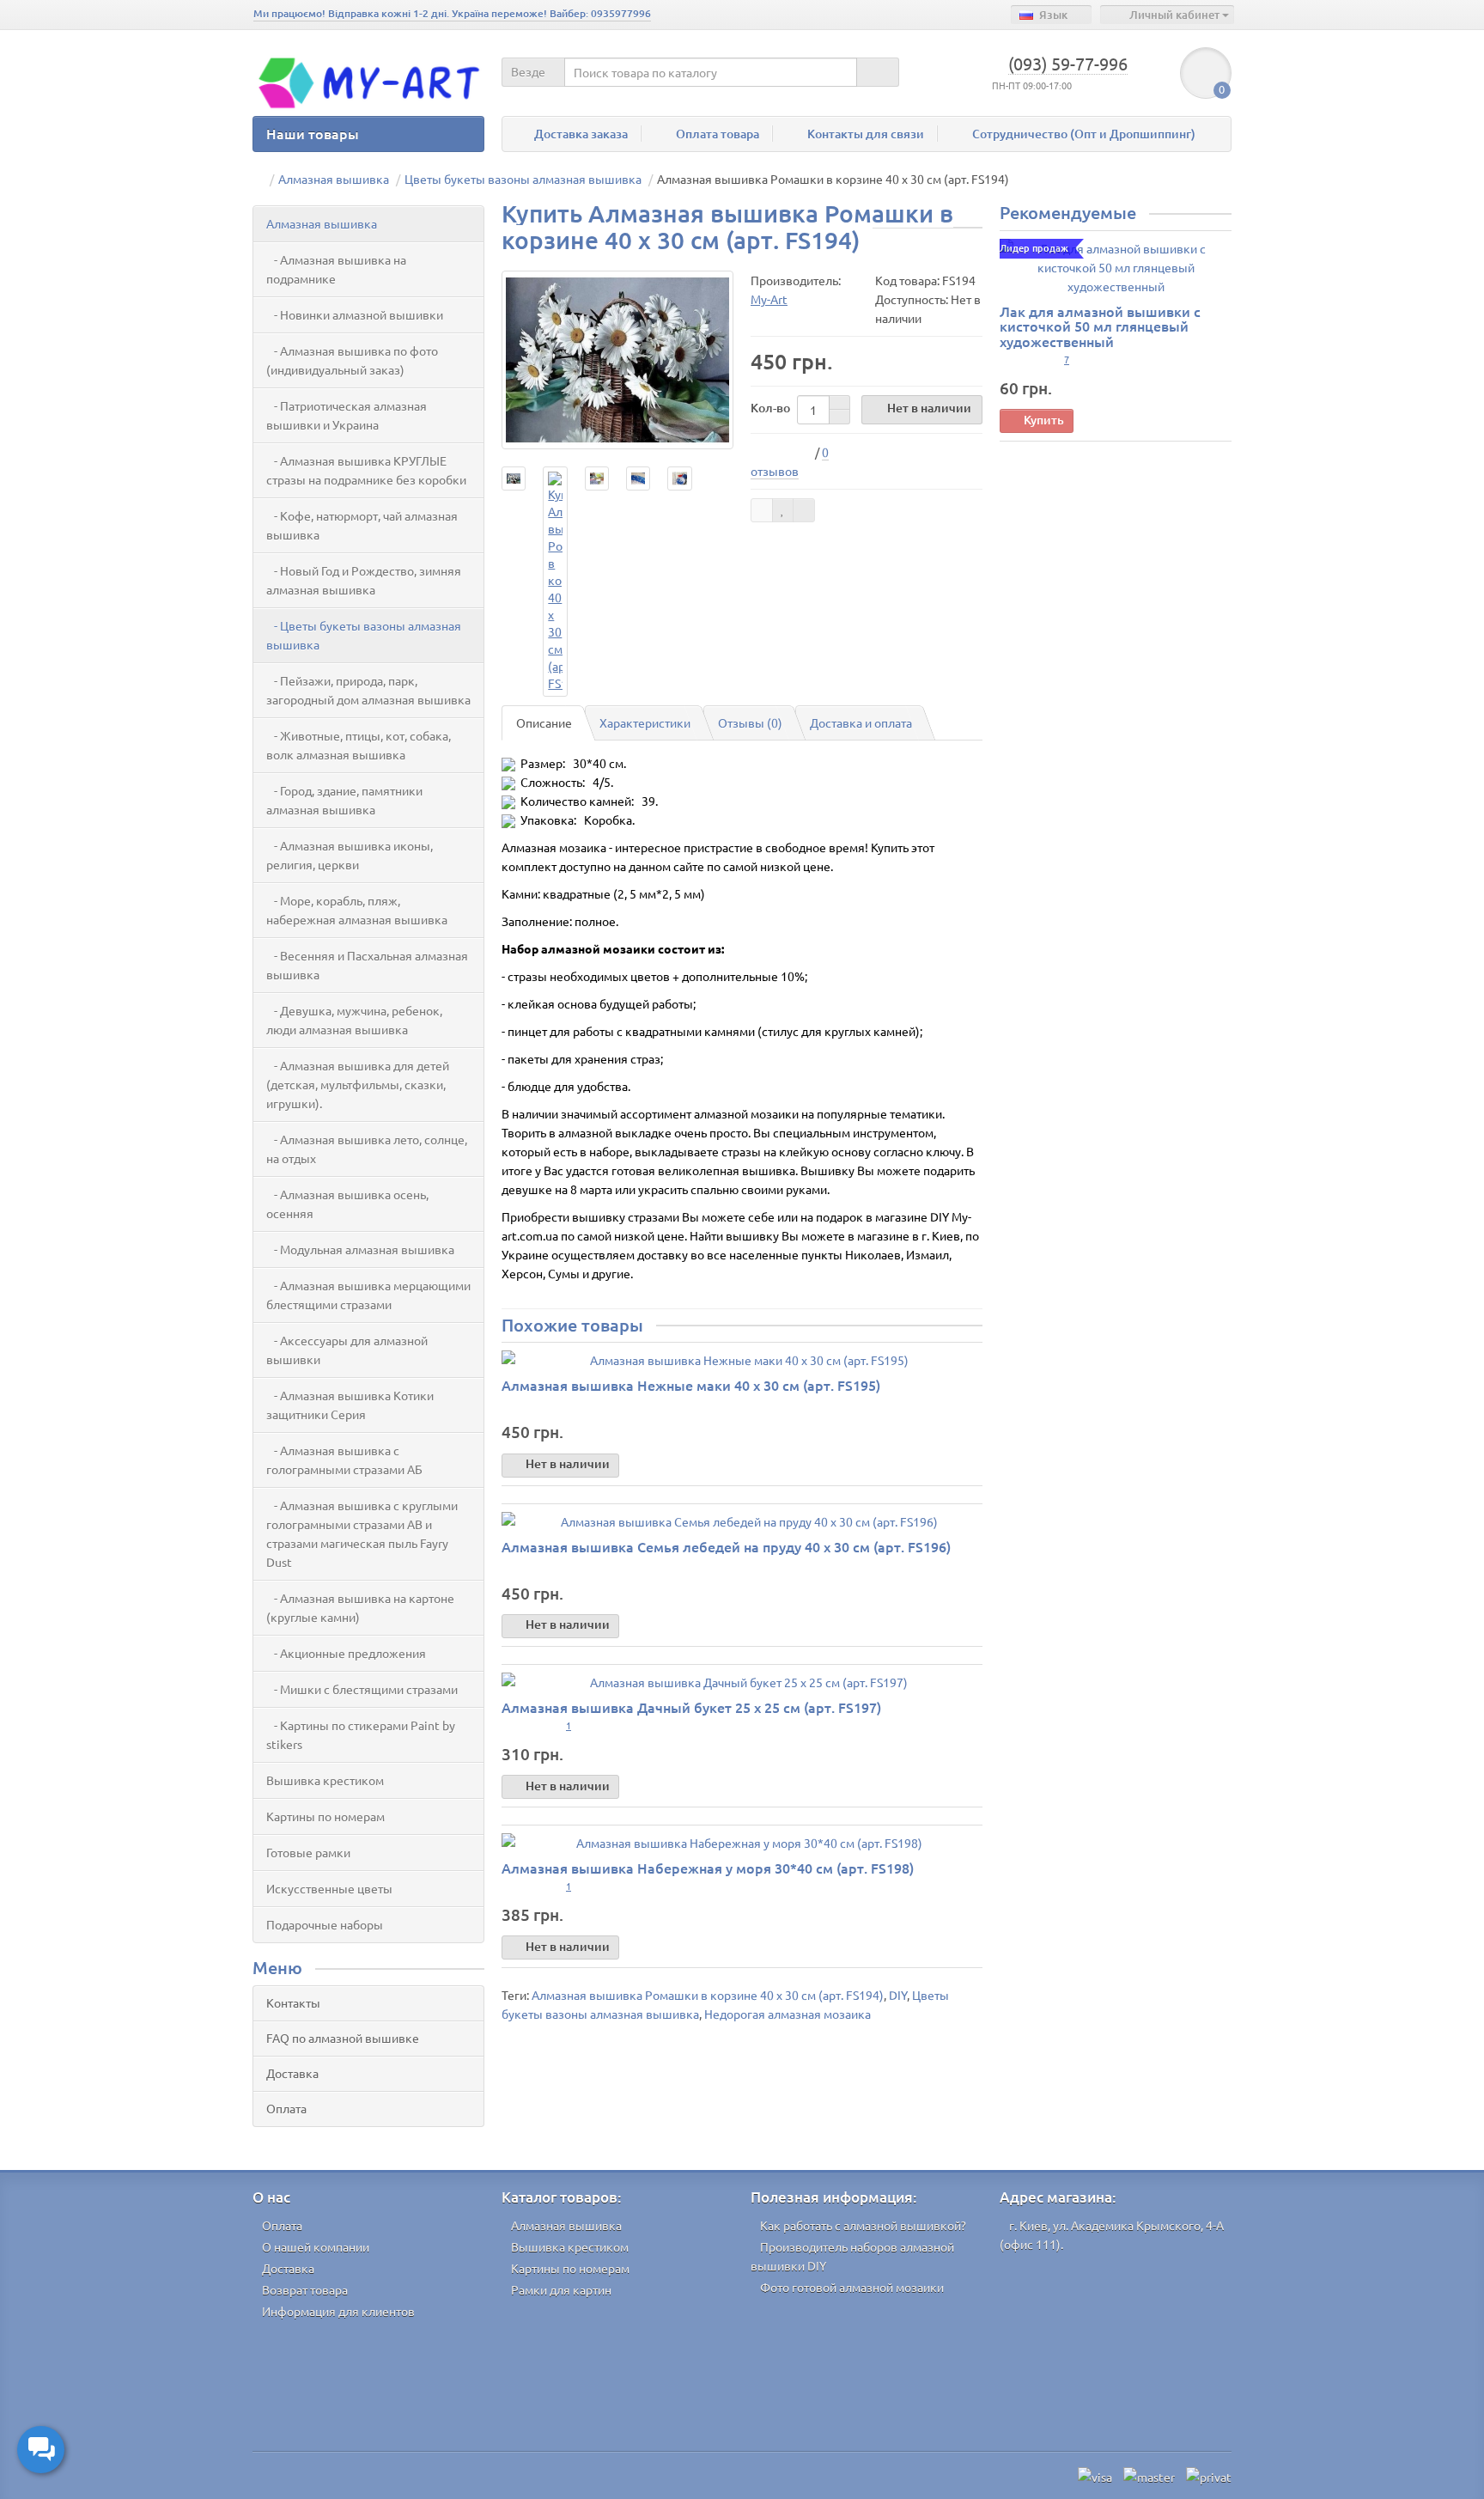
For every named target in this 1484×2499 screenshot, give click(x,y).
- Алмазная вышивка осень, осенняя (347, 1204)
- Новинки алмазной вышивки (355, 314)
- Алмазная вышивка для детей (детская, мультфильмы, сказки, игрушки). (358, 1084)
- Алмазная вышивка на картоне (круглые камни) (360, 1607)
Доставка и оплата (861, 722)
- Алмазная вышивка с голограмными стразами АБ (344, 1460)
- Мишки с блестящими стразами (362, 1689)
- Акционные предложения (346, 1653)
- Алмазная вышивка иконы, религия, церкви (350, 855)
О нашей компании (316, 2246)
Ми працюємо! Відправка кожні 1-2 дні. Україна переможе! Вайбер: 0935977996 (452, 13)
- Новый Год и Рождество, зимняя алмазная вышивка (364, 580)
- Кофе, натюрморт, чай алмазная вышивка (362, 525)
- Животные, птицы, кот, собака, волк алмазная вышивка (359, 745)
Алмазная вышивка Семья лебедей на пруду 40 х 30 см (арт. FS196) (726, 1546)
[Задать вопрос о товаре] (762, 510)
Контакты (293, 2002)
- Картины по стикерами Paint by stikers (361, 1734)
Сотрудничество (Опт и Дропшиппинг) (1084, 134)
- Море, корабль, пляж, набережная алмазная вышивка (357, 910)
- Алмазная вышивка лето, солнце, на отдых (367, 1149)
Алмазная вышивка (322, 223)
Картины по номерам (325, 1816)
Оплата (286, 2108)
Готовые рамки (308, 1852)
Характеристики (645, 722)
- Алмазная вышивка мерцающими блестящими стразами (368, 1295)
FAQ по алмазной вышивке (343, 2038)
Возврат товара (305, 2289)
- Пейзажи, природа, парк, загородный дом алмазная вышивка (368, 690)
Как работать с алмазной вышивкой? (863, 2225)
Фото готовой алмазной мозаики (852, 2287)
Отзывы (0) (750, 722)
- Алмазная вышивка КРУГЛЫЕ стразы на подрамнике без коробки (366, 470)
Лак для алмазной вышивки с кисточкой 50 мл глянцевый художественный (1100, 326)
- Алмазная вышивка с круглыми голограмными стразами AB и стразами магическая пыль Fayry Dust (362, 1533)
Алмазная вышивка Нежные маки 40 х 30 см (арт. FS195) (691, 1385)
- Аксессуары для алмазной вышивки (347, 1350)
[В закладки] (783, 510)
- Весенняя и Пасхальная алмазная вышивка (367, 965)
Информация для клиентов (338, 2311)
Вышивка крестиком (325, 1780)
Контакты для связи (866, 134)
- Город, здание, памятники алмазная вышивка (344, 800)
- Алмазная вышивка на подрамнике (336, 269)
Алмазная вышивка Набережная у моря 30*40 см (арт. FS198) (708, 1868)
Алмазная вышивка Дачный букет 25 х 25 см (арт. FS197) (691, 1707)
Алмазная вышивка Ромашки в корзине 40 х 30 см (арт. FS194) (708, 1995)
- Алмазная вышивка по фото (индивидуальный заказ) (352, 360)
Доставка (292, 2073)
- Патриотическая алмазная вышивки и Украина (347, 415)
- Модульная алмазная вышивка (360, 1249)
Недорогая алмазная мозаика (788, 2014)
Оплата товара (718, 134)
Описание (544, 722)
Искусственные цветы (329, 1888)
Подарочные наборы (325, 1924)
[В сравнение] (804, 510)
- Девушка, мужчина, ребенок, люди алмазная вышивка (354, 1020)
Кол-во (770, 408)
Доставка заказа (581, 134)
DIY (898, 1995)
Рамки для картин (561, 2289)
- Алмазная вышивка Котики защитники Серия (350, 1405)
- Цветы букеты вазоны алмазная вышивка (364, 635)
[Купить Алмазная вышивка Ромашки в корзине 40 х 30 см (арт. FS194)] (617, 360)
